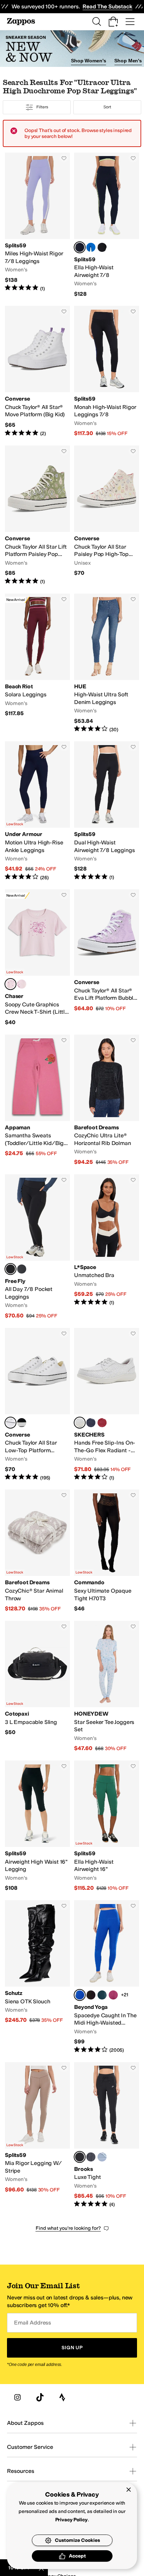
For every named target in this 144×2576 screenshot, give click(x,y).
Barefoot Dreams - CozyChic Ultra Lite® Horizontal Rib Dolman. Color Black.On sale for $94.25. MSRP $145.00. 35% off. (107, 1100)
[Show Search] (96, 22)
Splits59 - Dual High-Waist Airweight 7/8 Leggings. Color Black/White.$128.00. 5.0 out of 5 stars (107, 811)
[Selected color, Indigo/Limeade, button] (80, 247)
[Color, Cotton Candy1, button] (22, 984)
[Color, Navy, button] (91, 1423)
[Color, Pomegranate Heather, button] (113, 1995)
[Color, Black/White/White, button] (22, 1423)
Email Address (33, 2323)
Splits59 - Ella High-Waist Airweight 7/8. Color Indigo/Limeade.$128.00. (107, 225)
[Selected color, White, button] (80, 1423)
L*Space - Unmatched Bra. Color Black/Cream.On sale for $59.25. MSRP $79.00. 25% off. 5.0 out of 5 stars (107, 1247)
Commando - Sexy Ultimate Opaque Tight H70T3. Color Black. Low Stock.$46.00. (107, 1551)
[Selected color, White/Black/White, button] (10, 1423)
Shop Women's (88, 61)
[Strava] (62, 2397)
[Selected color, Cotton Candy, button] (10, 984)
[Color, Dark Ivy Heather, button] (102, 1995)
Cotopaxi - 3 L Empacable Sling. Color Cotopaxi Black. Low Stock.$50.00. (37, 1687)
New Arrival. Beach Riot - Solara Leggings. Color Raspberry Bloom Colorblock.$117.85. (37, 663)
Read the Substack (107, 6)
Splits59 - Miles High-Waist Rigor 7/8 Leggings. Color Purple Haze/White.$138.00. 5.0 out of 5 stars (37, 225)
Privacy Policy (71, 2520)
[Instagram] (17, 2397)
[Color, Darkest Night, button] (91, 1995)
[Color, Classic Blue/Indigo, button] (91, 247)
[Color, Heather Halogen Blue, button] (102, 2157)
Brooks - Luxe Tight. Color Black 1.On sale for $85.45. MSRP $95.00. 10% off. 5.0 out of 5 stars (107, 2135)
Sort (107, 107)
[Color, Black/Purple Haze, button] (102, 247)
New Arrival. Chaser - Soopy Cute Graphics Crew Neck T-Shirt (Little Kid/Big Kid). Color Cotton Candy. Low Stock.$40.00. (37, 958)
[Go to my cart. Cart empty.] (113, 22)
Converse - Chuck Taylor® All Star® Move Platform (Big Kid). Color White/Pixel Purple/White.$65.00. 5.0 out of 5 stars (37, 372)
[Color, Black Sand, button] (22, 1269)
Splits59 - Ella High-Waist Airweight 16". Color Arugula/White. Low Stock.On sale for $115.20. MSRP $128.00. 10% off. (107, 1826)
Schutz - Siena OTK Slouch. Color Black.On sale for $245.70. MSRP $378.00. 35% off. (37, 1977)
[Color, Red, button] (102, 1423)
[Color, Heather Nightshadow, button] (91, 2157)
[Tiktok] (40, 2397)
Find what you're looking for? (68, 2228)
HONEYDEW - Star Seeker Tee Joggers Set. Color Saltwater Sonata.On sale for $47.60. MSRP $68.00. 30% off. (107, 1687)
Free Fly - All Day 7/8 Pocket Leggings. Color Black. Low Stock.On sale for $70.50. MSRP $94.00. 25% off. (37, 1247)
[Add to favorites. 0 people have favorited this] (64, 158)
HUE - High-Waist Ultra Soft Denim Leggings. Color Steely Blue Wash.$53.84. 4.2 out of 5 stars (107, 663)
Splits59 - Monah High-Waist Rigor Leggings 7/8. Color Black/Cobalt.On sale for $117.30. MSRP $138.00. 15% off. (107, 372)
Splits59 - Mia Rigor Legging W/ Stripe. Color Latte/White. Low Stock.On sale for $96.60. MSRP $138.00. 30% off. (37, 2135)
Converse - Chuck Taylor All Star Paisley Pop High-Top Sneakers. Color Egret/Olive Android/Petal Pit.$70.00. (107, 515)
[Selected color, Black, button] (10, 1269)
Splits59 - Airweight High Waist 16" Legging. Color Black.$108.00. (37, 1826)
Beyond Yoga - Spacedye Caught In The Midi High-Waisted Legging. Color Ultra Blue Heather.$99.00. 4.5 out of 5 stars (107, 1977)
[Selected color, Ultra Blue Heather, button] (80, 1995)
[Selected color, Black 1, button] (80, 2157)
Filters (42, 107)
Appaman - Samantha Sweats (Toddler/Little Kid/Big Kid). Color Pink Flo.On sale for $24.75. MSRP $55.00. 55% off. (37, 1100)
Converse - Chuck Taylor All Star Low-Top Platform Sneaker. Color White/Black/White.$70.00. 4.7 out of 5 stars (37, 1405)
